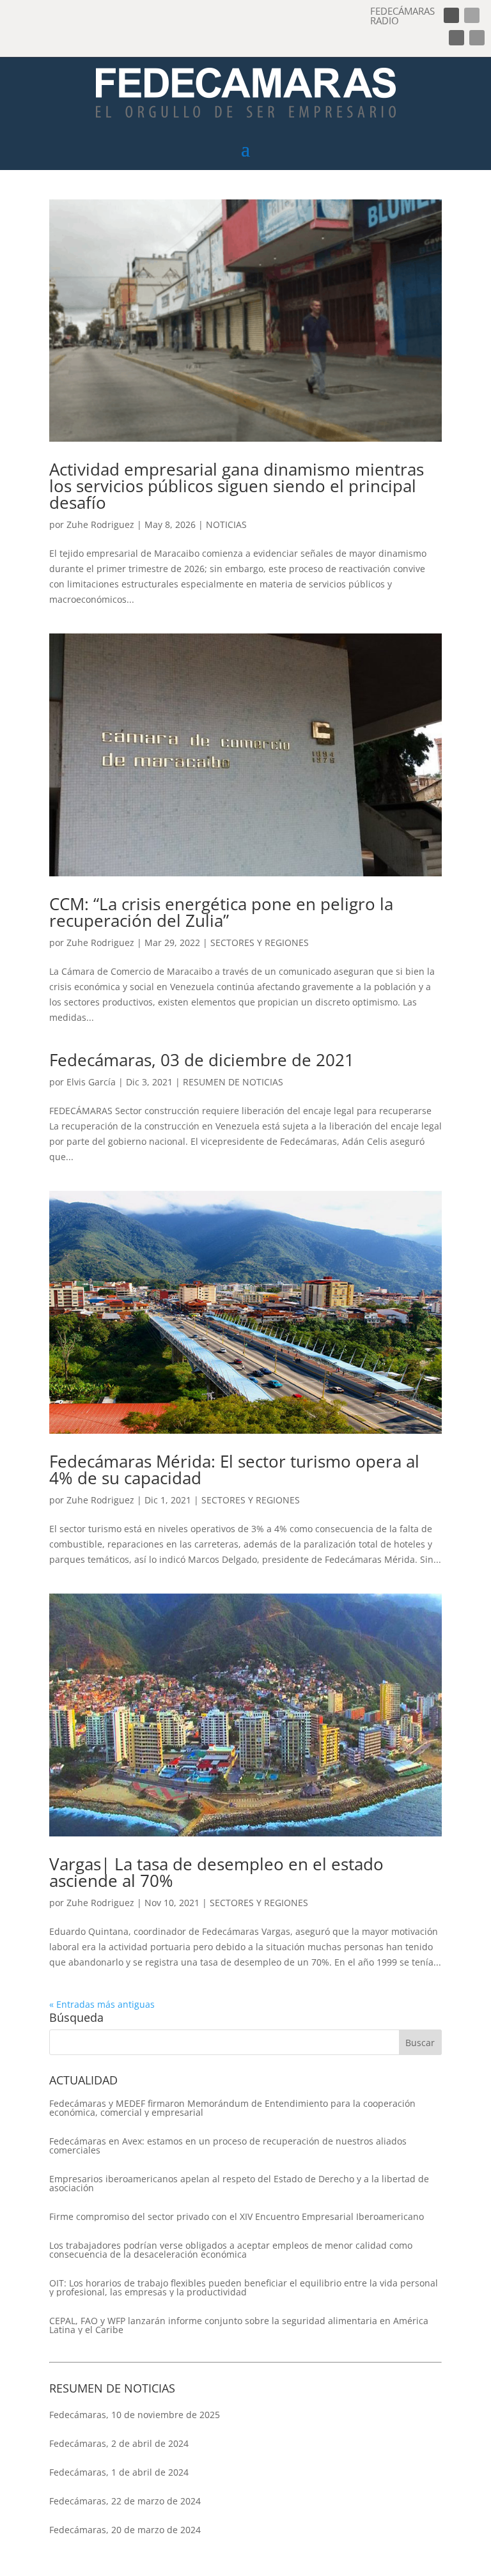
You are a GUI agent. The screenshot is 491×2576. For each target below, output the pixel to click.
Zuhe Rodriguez (100, 524)
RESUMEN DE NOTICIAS (233, 1082)
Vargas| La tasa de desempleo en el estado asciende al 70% (216, 1872)
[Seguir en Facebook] (451, 15)
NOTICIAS (226, 524)
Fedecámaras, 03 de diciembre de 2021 (202, 1060)
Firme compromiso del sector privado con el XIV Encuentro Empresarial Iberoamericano (237, 2217)
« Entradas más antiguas (102, 2004)
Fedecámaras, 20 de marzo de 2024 (125, 2530)
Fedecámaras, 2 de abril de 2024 (119, 2443)
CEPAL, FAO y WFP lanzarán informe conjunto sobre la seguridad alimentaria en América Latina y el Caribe (239, 2325)
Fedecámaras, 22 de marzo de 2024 (125, 2501)
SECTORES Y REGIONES (260, 943)
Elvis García (91, 1082)
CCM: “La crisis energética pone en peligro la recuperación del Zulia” (221, 912)
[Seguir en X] (472, 15)
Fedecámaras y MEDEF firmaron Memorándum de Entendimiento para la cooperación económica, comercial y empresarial (232, 2108)
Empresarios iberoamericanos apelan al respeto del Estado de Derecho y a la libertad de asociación (239, 2184)
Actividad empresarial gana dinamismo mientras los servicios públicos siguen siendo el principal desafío (237, 486)
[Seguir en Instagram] (456, 38)
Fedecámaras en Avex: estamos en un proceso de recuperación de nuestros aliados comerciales (228, 2146)
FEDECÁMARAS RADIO (402, 16)
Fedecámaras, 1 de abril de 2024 (119, 2472)
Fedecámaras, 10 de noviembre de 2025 (135, 2415)
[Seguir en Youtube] (477, 38)
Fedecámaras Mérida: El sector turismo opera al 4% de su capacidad (234, 1470)
